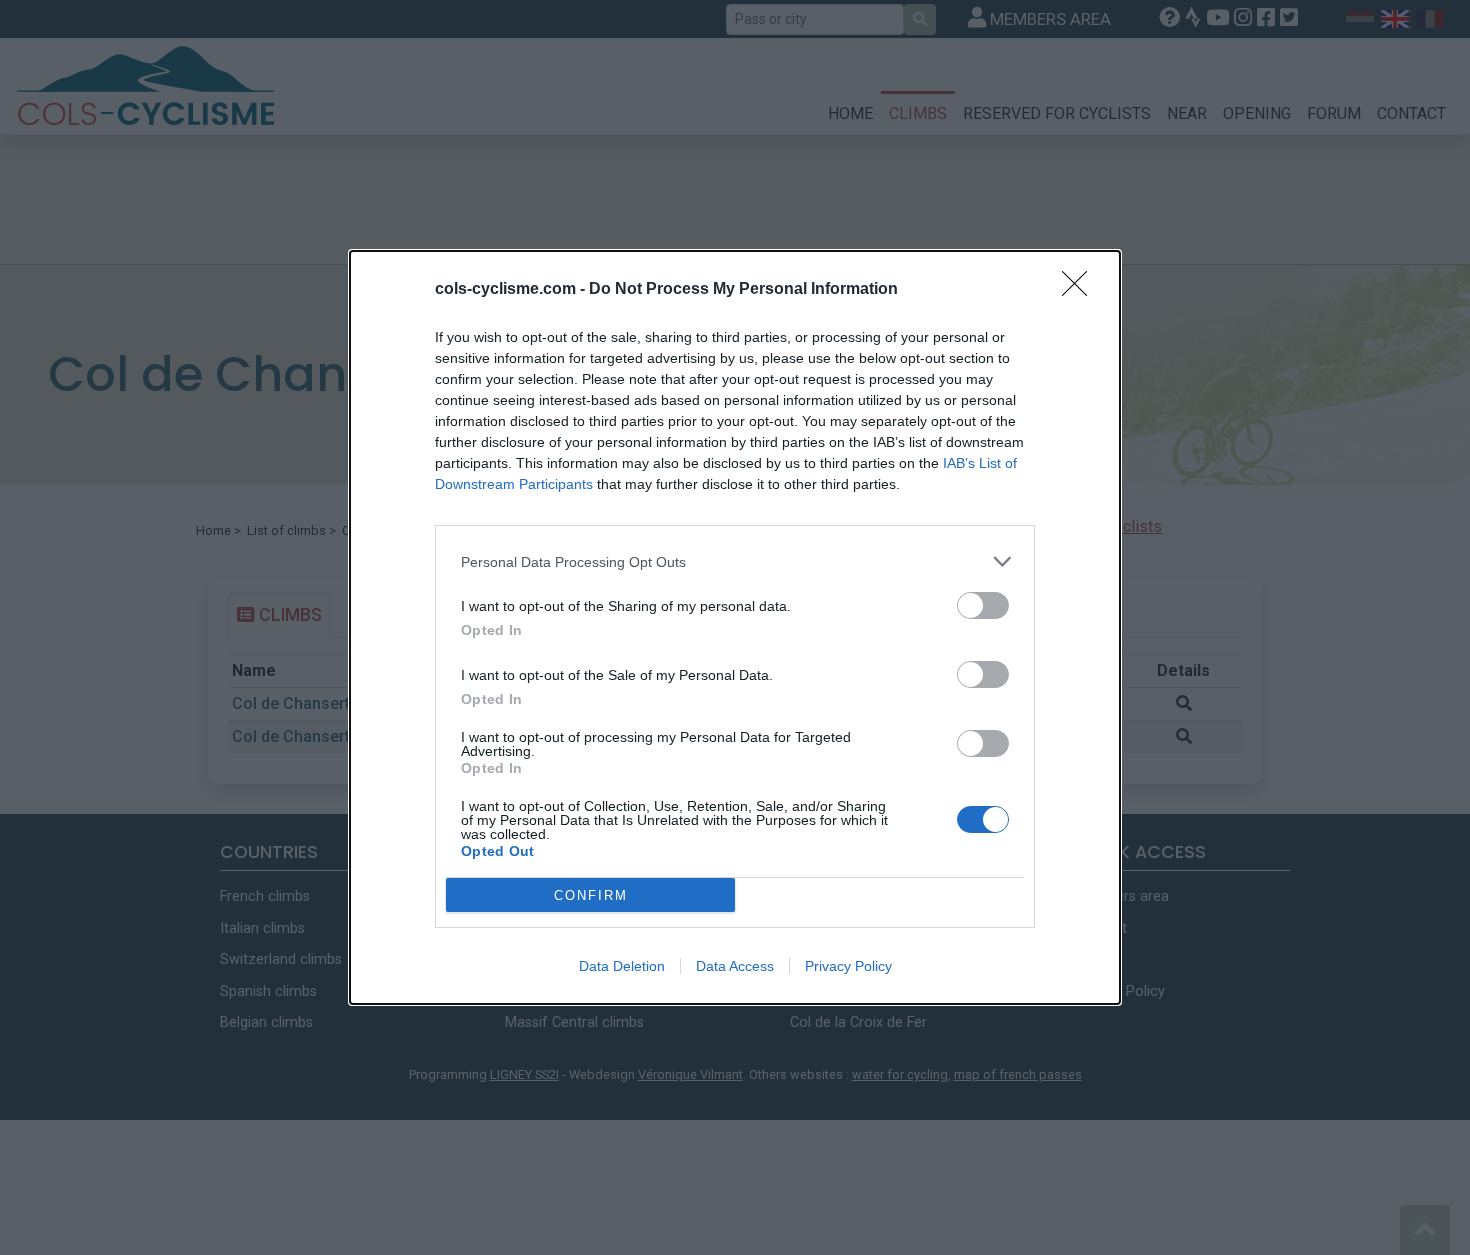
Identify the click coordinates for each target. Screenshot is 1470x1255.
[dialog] (735, 627)
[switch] (983, 605)
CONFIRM (591, 895)
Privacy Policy (848, 966)
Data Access (735, 966)
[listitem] (735, 561)
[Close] (1081, 290)
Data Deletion (622, 966)
